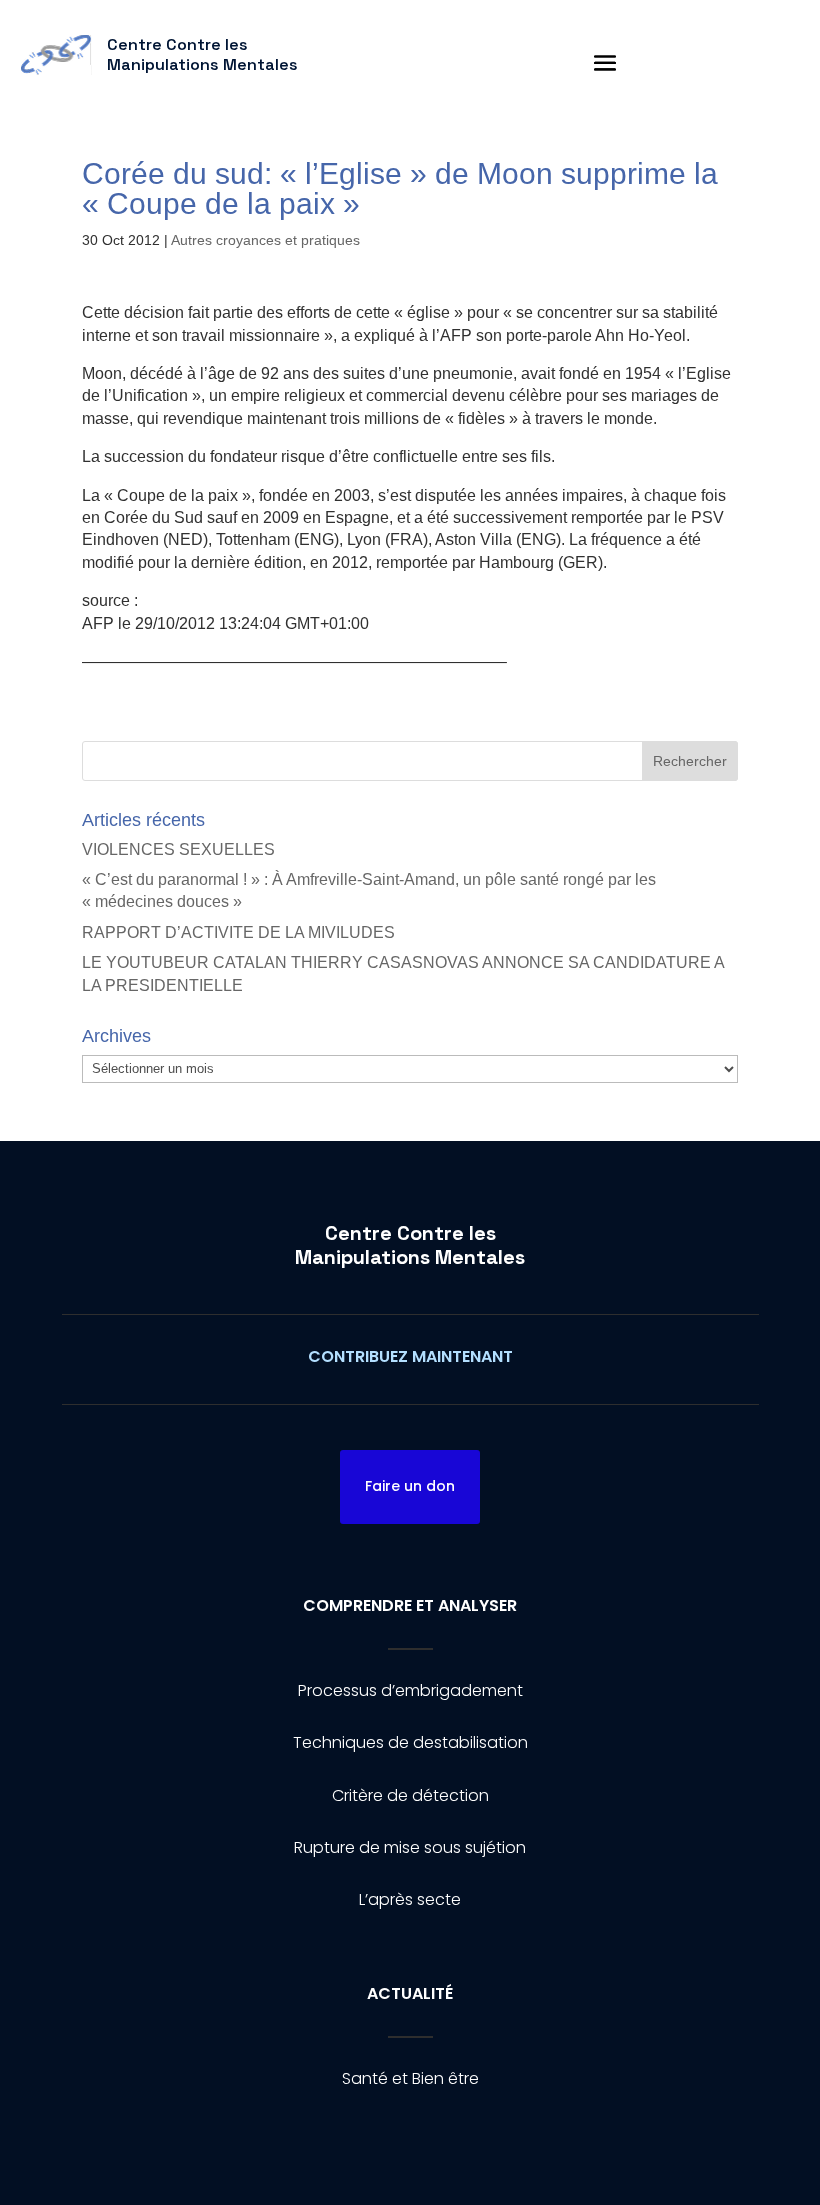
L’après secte (410, 1899)
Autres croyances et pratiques (265, 240)
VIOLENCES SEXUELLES (178, 849)
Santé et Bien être (410, 2078)
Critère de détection (410, 1795)
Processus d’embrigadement (410, 1690)
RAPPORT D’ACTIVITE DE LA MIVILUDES (238, 932)
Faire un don (410, 1486)
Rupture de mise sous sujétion (410, 1847)
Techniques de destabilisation (410, 1742)
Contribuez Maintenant (410, 1356)
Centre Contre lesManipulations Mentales (410, 1245)
